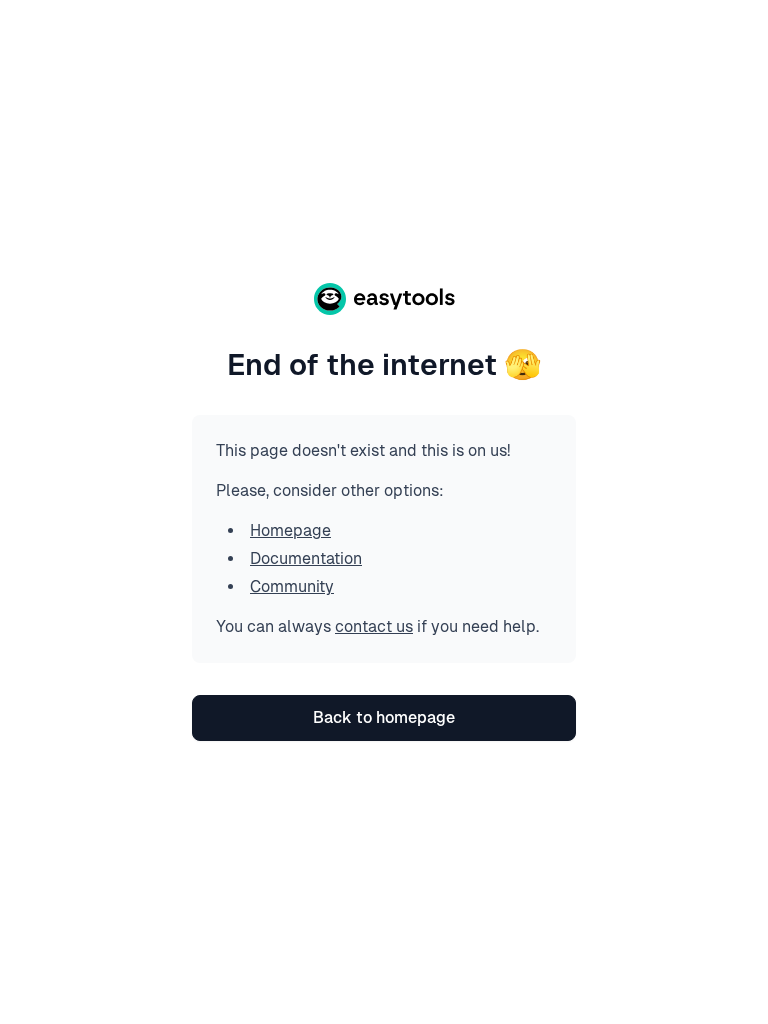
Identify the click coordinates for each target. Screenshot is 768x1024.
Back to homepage (384, 717)
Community (292, 586)
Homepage (290, 530)
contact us (374, 626)
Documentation (306, 558)
